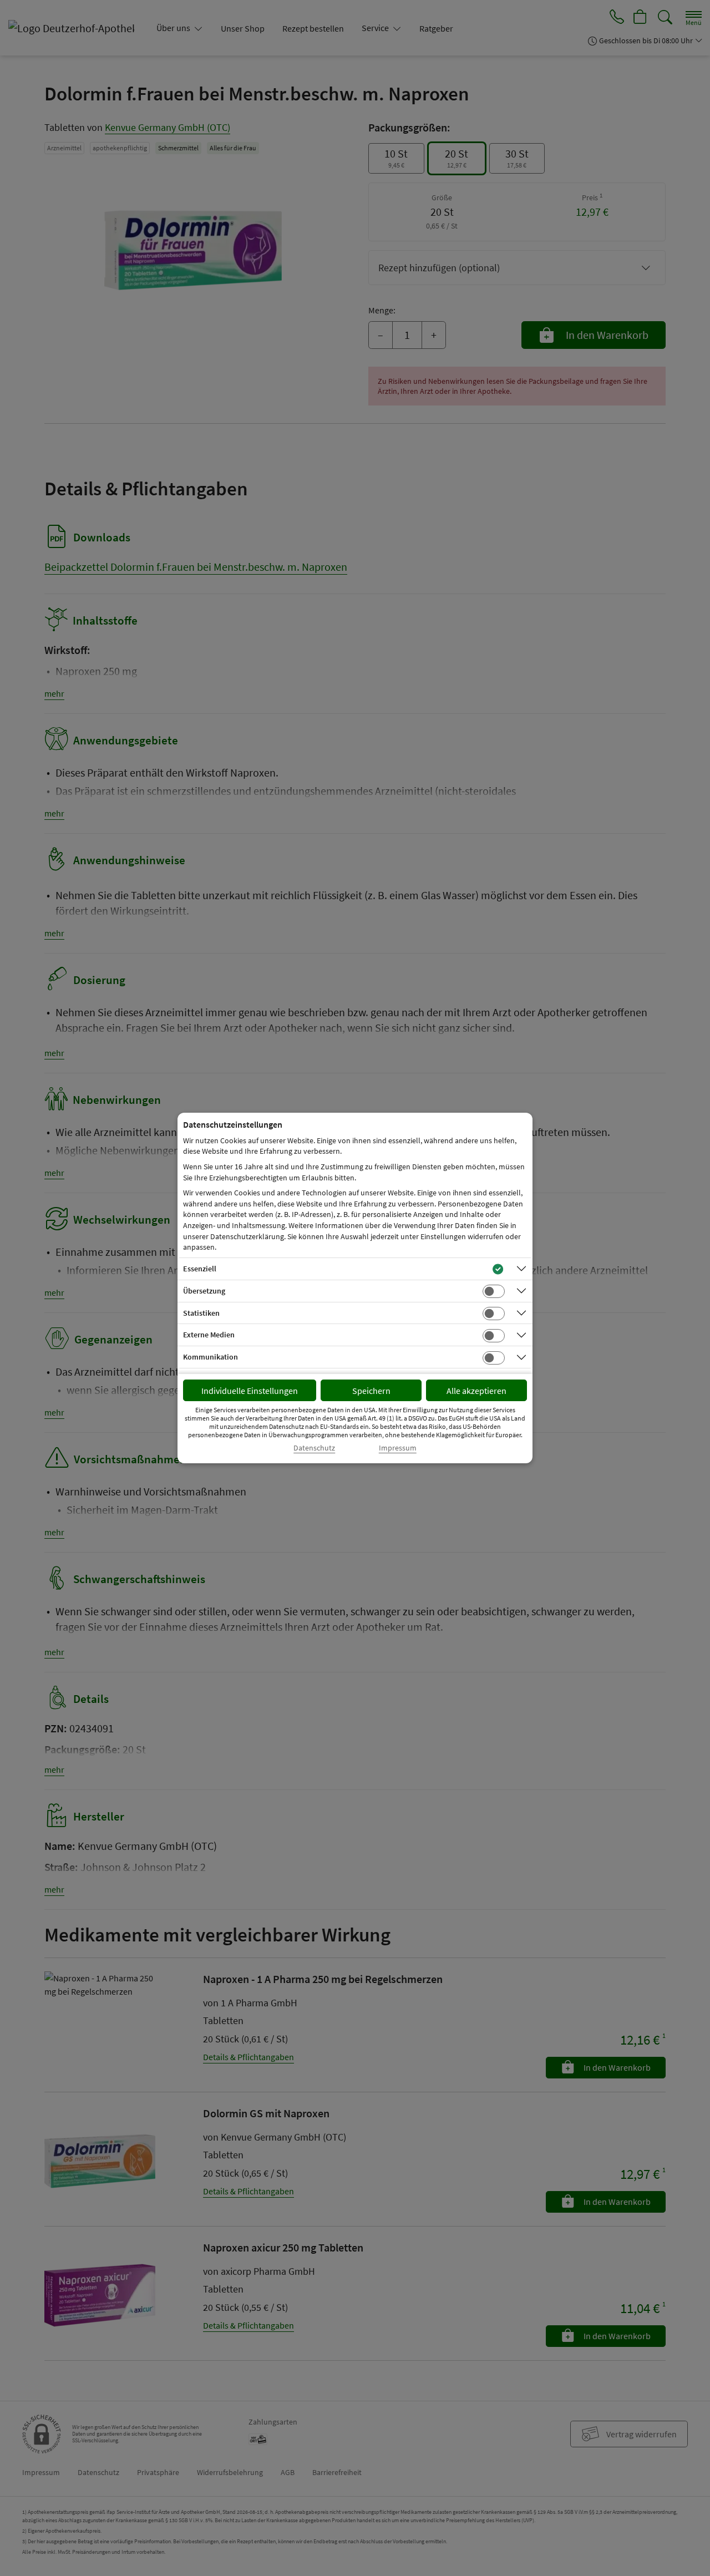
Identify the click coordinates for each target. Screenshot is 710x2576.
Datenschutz (314, 1448)
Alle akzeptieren (476, 1391)
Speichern (371, 1391)
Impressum (398, 1448)
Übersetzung (204, 1291)
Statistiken (201, 1313)
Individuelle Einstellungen (250, 1391)
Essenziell (200, 1269)
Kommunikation (211, 1357)
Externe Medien (209, 1335)
